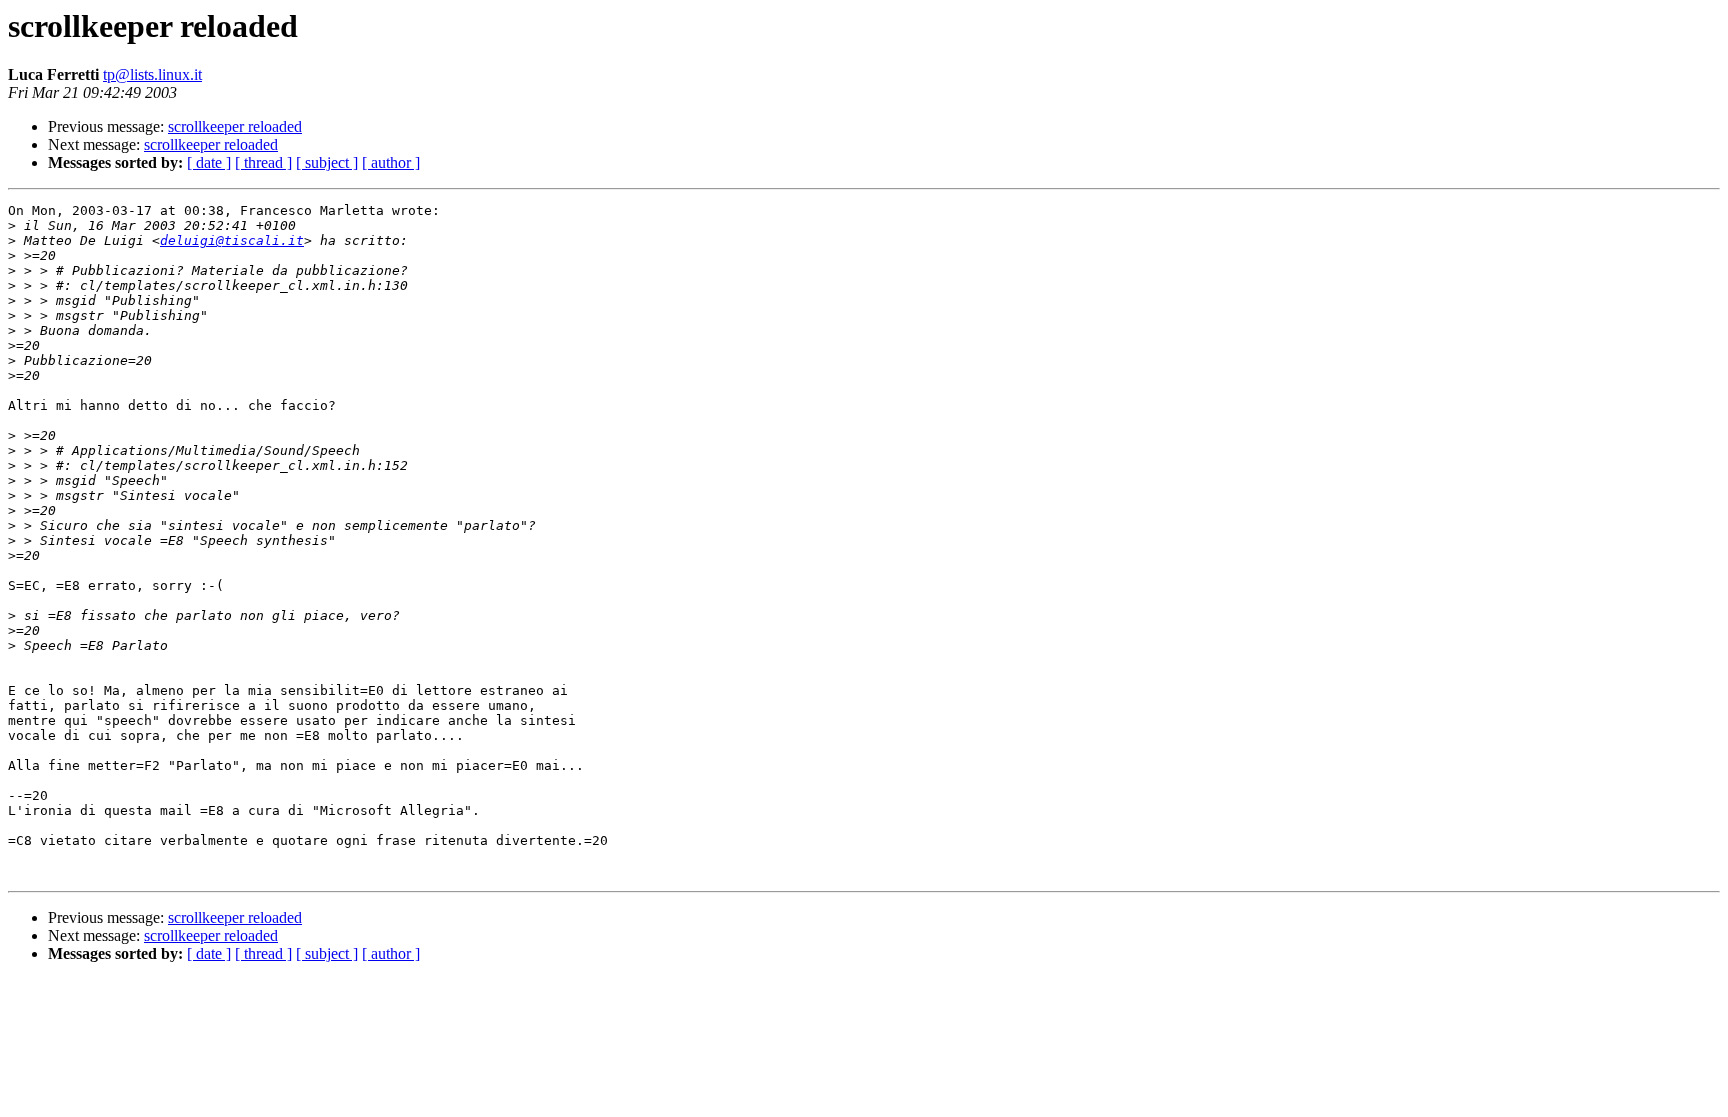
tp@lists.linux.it (152, 74)
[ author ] (391, 162)
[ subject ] (327, 162)
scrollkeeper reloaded (235, 126)
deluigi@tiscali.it (232, 240)
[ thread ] (263, 162)
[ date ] (209, 162)
